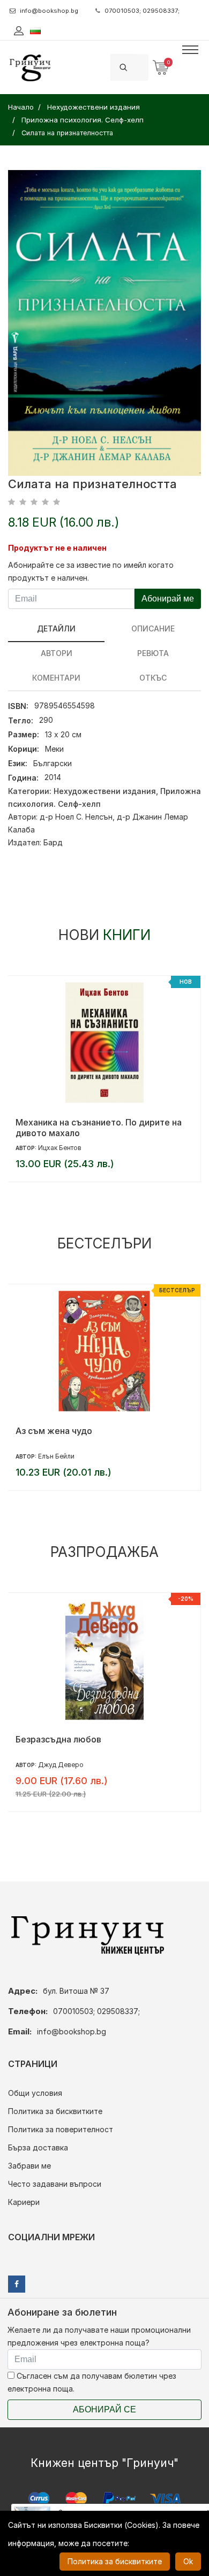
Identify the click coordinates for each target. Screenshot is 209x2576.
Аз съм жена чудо (54, 1431)
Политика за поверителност (61, 2129)
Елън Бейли (56, 1456)
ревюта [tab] (153, 653)
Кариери (24, 2202)
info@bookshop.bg (49, 11)
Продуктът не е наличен (57, 548)
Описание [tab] (153, 628)
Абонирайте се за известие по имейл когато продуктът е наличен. (91, 571)
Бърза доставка (38, 2147)
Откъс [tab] (153, 678)
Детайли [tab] (56, 628)
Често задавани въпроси (55, 2184)
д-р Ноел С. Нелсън (76, 817)
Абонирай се (104, 2409)
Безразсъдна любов (58, 1739)
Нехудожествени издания (105, 791)
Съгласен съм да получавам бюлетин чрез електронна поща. (92, 2382)
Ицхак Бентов (60, 1148)
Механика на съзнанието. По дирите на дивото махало (99, 1128)
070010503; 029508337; (142, 11)
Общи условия (35, 2093)
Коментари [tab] (56, 678)
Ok (188, 2561)
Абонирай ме (168, 599)
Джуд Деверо (61, 1765)
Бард (53, 842)
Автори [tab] (57, 653)
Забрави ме (29, 2166)
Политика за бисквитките (55, 2111)
